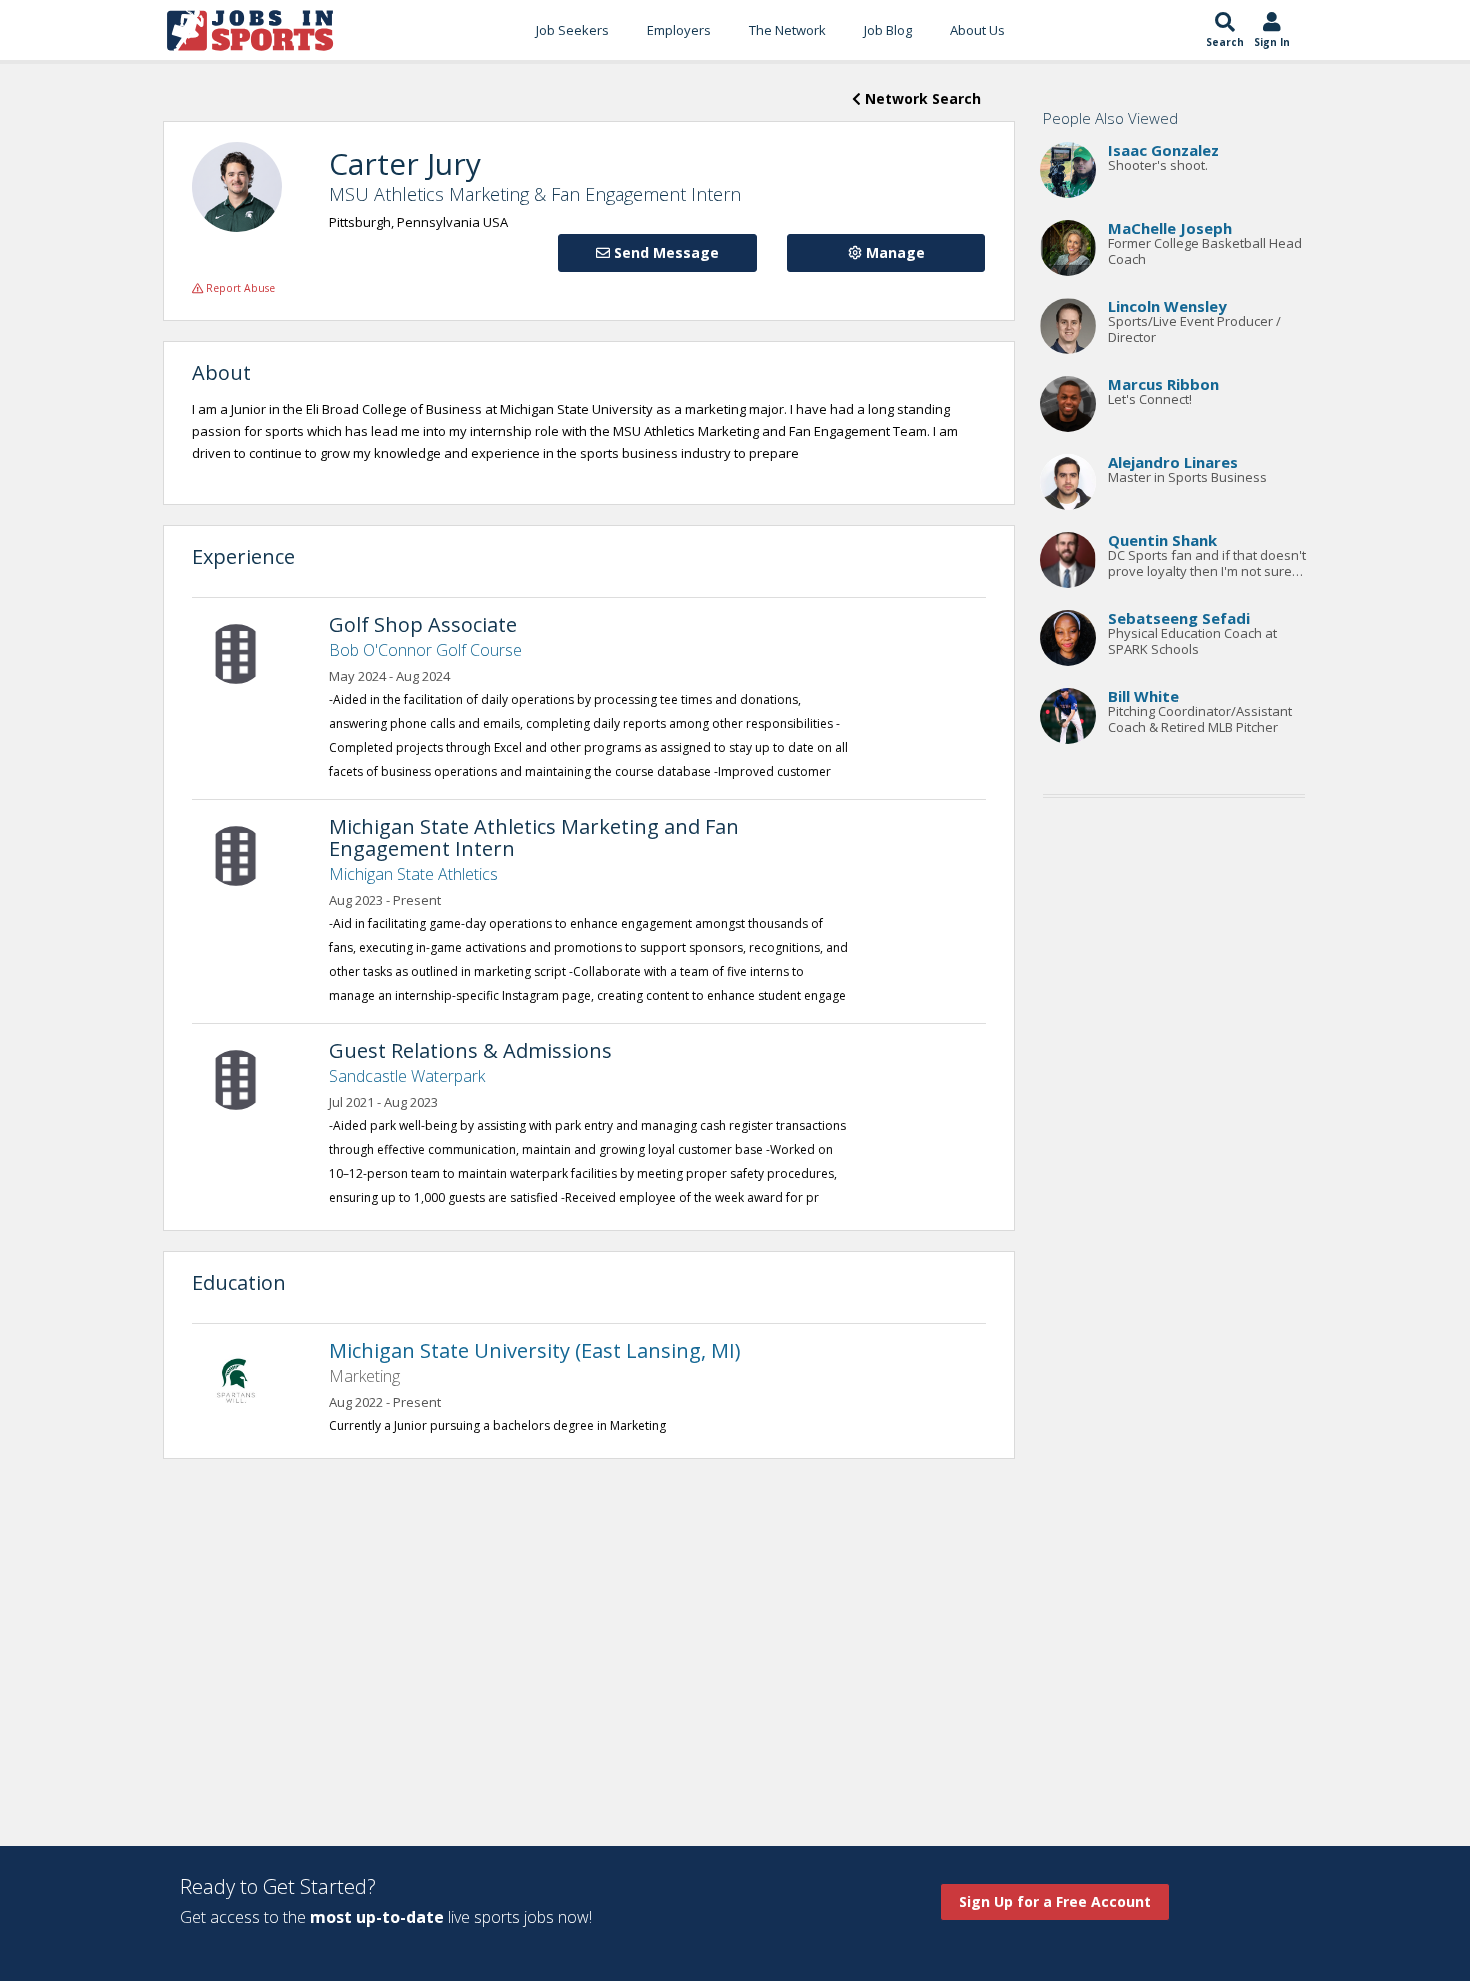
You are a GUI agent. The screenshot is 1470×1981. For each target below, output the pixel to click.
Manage (893, 252)
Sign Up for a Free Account (1055, 1901)
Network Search (921, 98)
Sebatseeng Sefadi (1179, 618)
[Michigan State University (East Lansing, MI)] (246, 1378)
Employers (679, 30)
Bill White (1143, 696)
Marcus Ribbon (1163, 384)
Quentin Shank (1162, 540)
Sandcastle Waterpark (407, 1076)
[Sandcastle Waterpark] (246, 1078)
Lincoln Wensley (1167, 306)
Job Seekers (572, 30)
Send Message (664, 252)
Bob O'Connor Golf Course (425, 650)
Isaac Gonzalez (1163, 150)
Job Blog (888, 30)
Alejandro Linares (1173, 462)
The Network (787, 30)
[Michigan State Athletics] (246, 854)
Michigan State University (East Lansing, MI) (535, 1350)
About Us (977, 30)
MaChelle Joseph (1170, 228)
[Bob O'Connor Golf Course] (246, 652)
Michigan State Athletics (413, 874)
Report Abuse (239, 288)
